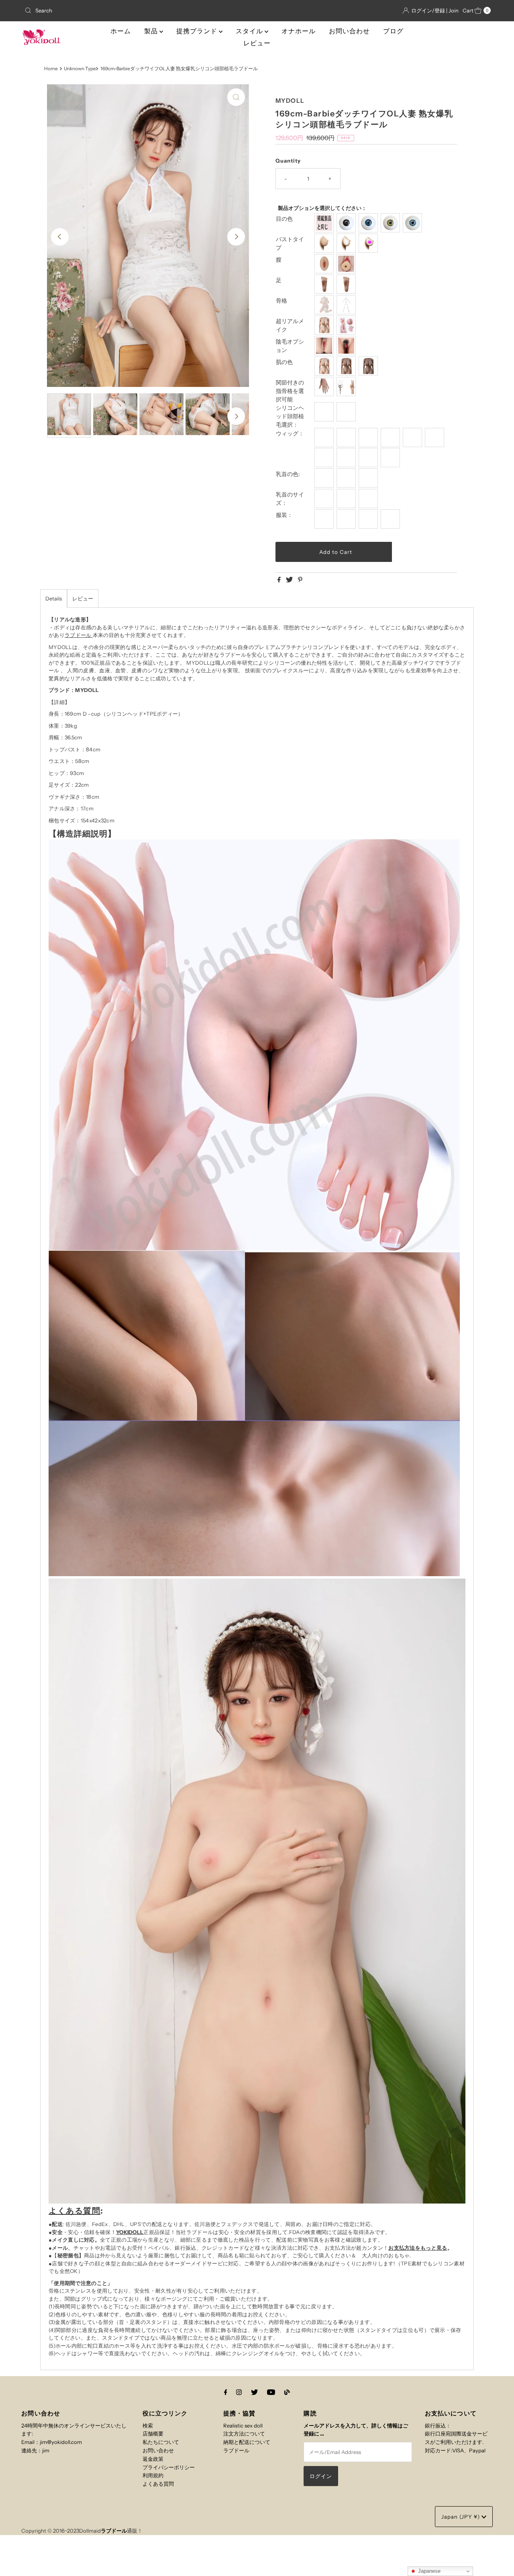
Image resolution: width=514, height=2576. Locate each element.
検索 (148, 2425)
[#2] (347, 437)
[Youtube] (271, 2392)
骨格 (281, 301)
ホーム (121, 31)
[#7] (325, 458)
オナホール (299, 31)
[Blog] (287, 2392)
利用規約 (153, 2475)
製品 (152, 31)
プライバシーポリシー (169, 2467)
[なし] (325, 346)
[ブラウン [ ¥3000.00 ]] (369, 366)
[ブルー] (413, 223)
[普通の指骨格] (325, 387)
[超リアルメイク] (347, 325)
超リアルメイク (290, 325)
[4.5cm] (369, 499)
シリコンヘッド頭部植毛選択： (290, 416)
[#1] (325, 437)
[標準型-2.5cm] (325, 499)
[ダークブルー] (369, 223)
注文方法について (244, 2434)
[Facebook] (226, 2392)
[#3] (369, 437)
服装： (284, 515)
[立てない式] (347, 284)
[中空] (347, 243)
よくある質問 (74, 2211)
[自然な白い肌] (325, 366)
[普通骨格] (347, 305)
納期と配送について (247, 2442)
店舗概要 (153, 2434)
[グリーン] (391, 223)
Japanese (428, 2571)
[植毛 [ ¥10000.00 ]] (347, 412)
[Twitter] (254, 2392)
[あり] (347, 346)
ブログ (393, 31)
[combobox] (98, 10)
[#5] (413, 437)
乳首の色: (288, 474)
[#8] (347, 458)
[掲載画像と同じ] (325, 223)
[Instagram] (239, 2392)
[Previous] (60, 237)
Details (54, 598)
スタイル (250, 31)
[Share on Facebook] (280, 580)
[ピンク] (347, 478)
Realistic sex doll (243, 2425)
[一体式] (325, 264)
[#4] (391, 437)
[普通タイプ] (325, 243)
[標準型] (325, 325)
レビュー (257, 43)
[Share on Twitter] (290, 580)
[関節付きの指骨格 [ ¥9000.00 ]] (347, 387)
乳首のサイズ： (290, 499)
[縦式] (325, 284)
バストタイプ (290, 243)
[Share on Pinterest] (300, 580)
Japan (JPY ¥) (461, 2517)
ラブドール (78, 635)
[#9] (369, 458)
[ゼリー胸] (369, 243)
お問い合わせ (349, 31)
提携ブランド (198, 31)
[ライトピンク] (325, 478)
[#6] (435, 437)
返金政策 (153, 2459)
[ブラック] (347, 223)
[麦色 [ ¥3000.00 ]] (347, 366)
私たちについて (161, 2442)
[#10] (391, 458)
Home (51, 69)
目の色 (284, 219)
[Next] (236, 237)
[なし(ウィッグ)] (325, 412)
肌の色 (284, 362)
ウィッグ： (290, 433)
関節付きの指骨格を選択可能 (290, 391)
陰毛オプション (290, 346)
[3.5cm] (347, 499)
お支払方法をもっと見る (418, 2248)
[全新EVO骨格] (325, 305)
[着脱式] (347, 264)
